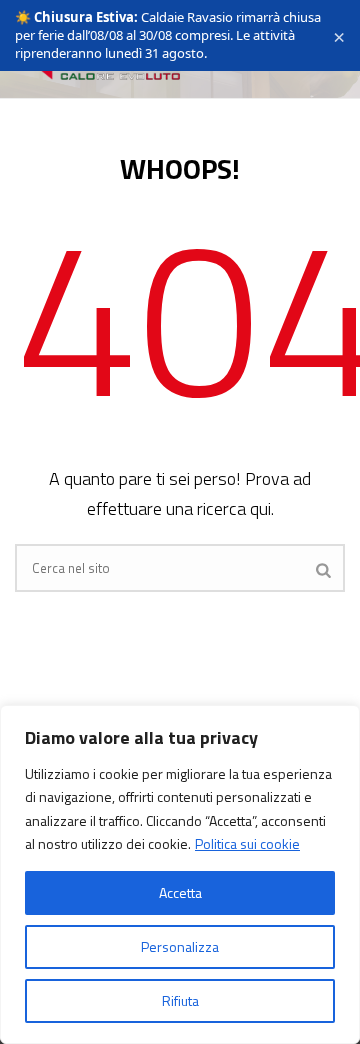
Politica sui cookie (247, 843)
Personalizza (180, 946)
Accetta (180, 892)
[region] (180, 874)
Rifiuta (180, 1000)
